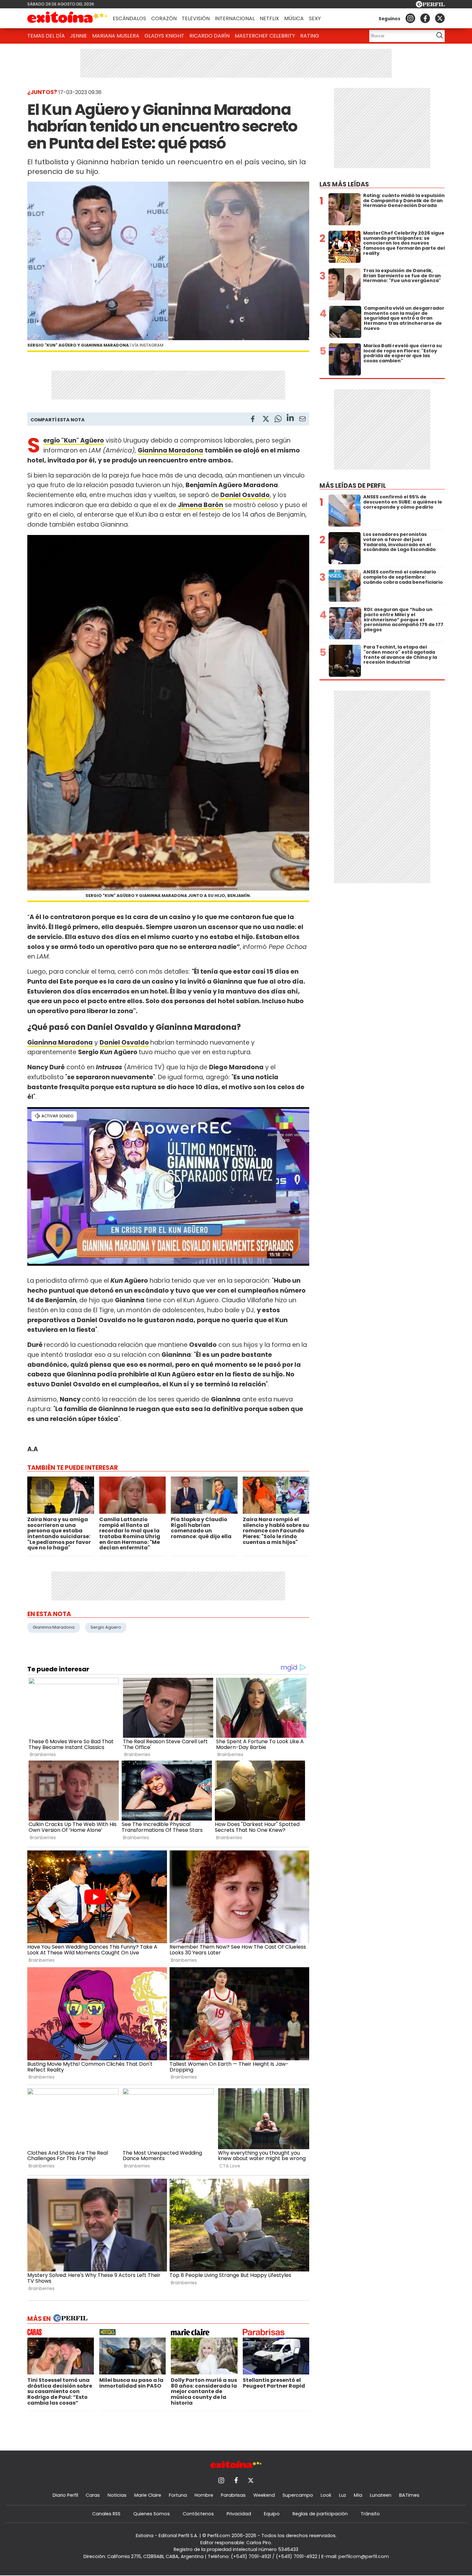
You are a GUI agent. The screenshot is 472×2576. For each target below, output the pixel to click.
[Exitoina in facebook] (425, 18)
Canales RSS (106, 2514)
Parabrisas (233, 2495)
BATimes (409, 2495)
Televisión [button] (196, 18)
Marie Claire (148, 2495)
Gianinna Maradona (54, 1627)
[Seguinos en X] (440, 18)
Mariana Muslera (116, 36)
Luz (343, 2495)
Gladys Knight (164, 36)
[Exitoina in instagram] (410, 18)
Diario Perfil (65, 2495)
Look (326, 2495)
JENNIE (79, 36)
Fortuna (178, 2495)
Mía (358, 2495)
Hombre (204, 2495)
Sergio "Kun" (62, 440)
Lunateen (381, 2495)
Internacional (235, 18)
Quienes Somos (152, 2514)
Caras (93, 2495)
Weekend (264, 2495)
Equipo (272, 2514)
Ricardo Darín (210, 36)
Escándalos (129, 18)
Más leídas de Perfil (353, 486)
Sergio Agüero (106, 1627)
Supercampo (298, 2495)
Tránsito (370, 2514)
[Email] (302, 420)
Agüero (92, 440)
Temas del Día (46, 36)
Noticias (117, 2495)
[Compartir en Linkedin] (290, 419)
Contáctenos (198, 2514)
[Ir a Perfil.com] (430, 6)
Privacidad (239, 2514)
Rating (310, 36)
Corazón (164, 18)
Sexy (315, 18)
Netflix (269, 18)
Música (294, 18)
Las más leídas (344, 184)
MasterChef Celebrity (265, 36)
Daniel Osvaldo (124, 1042)
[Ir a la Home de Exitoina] (67, 18)
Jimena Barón (201, 505)
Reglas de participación (320, 2514)
